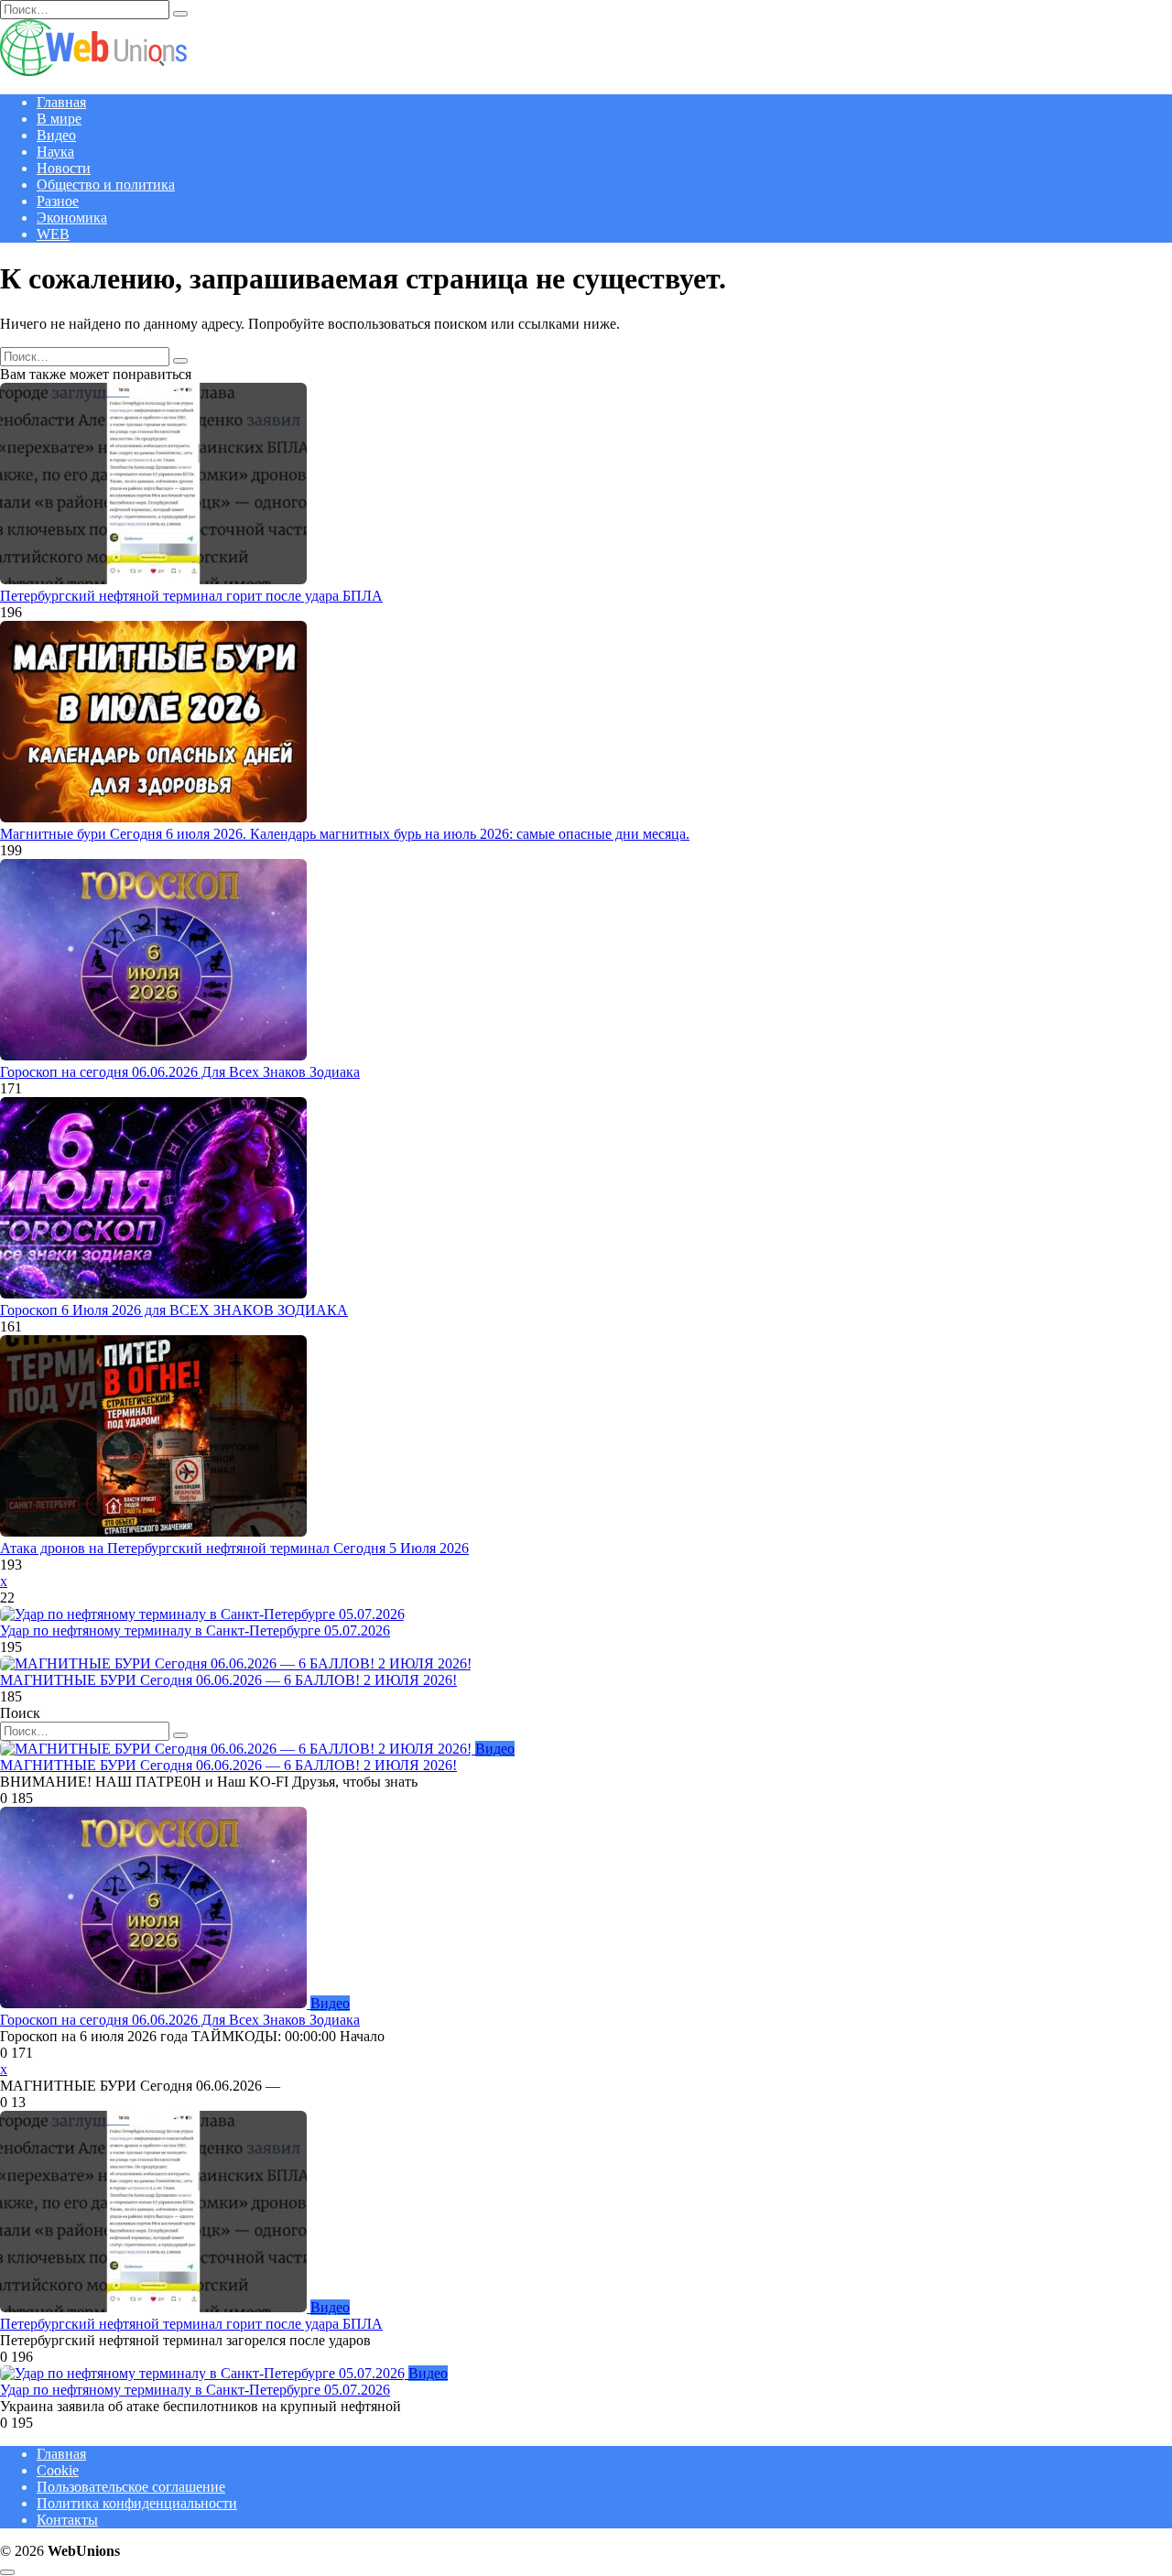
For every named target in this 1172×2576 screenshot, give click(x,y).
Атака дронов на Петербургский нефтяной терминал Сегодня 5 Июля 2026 (234, 1548)
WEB (53, 234)
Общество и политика (106, 185)
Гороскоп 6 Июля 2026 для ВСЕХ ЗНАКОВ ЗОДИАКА (174, 1310)
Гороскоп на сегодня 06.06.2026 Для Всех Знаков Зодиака (180, 1072)
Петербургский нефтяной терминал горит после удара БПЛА (191, 596)
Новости (64, 168)
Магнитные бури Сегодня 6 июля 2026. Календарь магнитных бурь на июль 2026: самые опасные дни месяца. (345, 834)
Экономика (72, 217)
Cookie (58, 2470)
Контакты (67, 2520)
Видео (56, 135)
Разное (58, 201)
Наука (55, 152)
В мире (59, 119)
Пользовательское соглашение (131, 2487)
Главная (61, 102)
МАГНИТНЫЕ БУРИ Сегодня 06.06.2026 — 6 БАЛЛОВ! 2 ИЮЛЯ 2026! (228, 1680)
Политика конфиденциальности (137, 2503)
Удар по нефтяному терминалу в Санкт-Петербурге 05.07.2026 (195, 1630)
